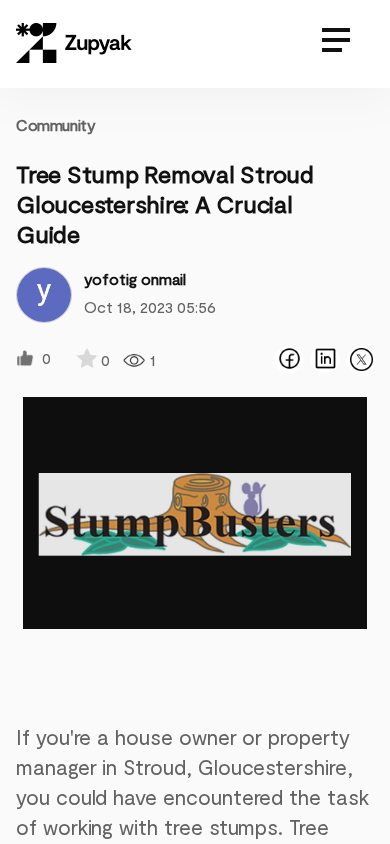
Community (55, 124)
